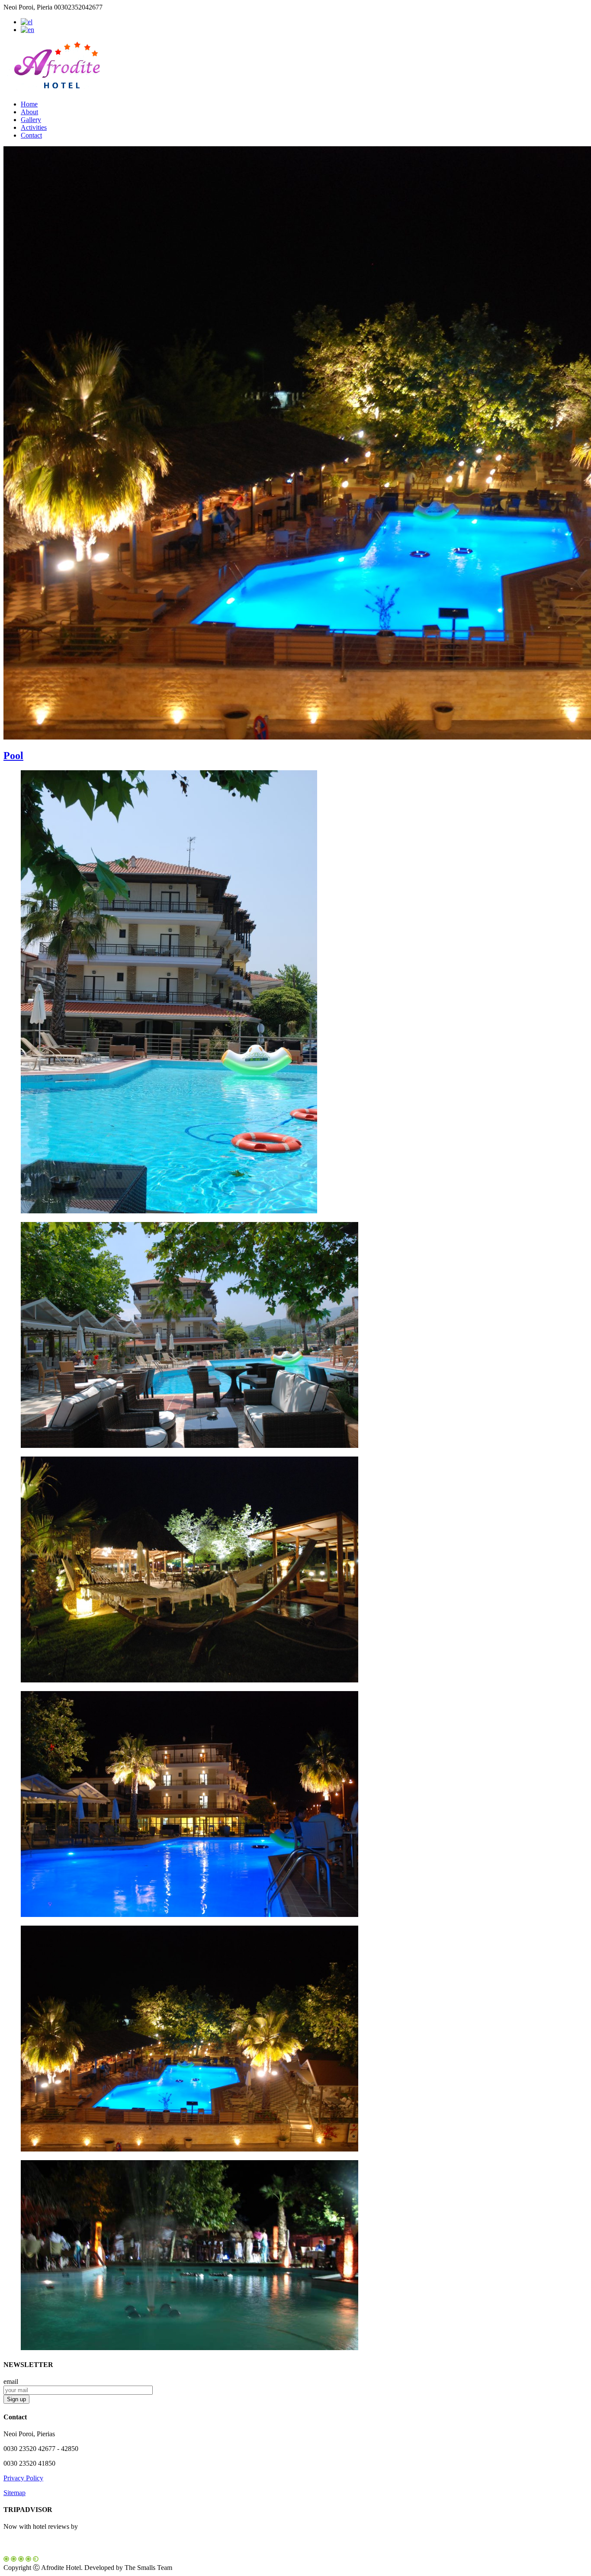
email (11, 2381)
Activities (34, 127)
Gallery (31, 120)
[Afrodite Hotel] (58, 89)
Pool (13, 756)
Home (29, 104)
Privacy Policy (23, 2478)
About (29, 112)
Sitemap (14, 2493)
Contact (31, 135)
